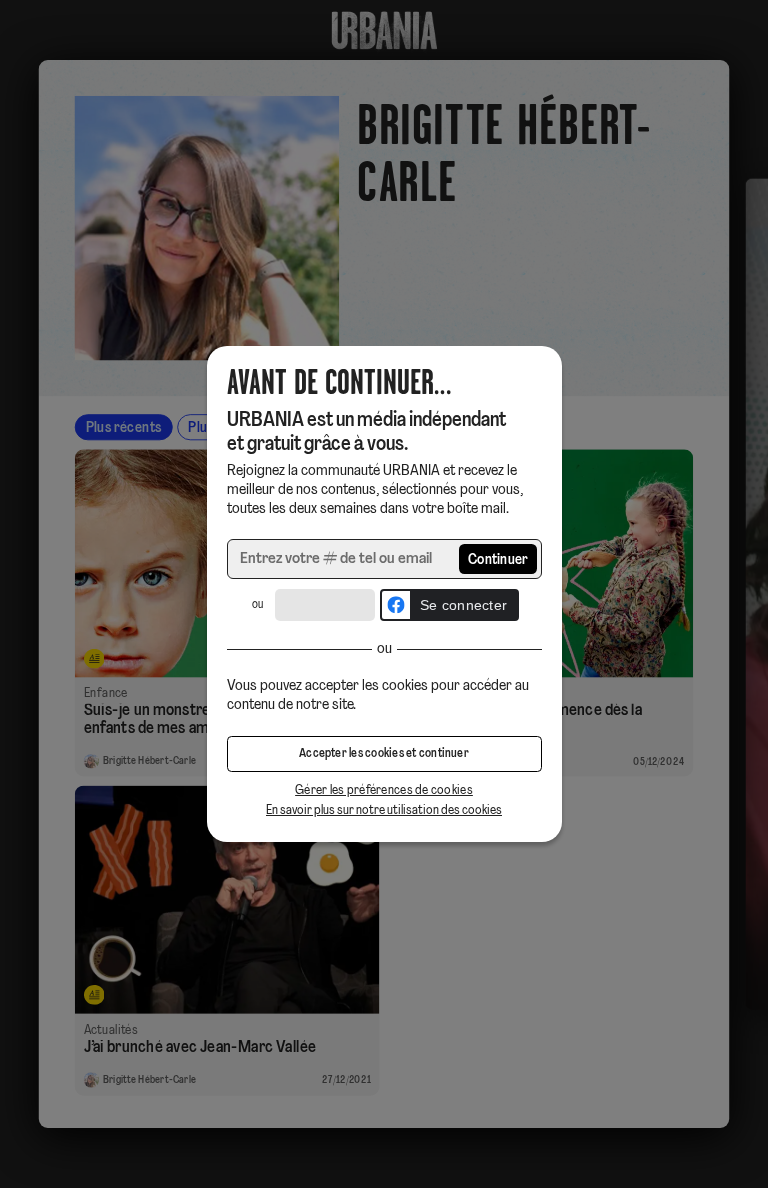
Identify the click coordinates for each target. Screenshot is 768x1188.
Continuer (498, 560)
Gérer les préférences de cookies (384, 790)
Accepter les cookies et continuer (384, 754)
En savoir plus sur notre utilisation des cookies (384, 810)
